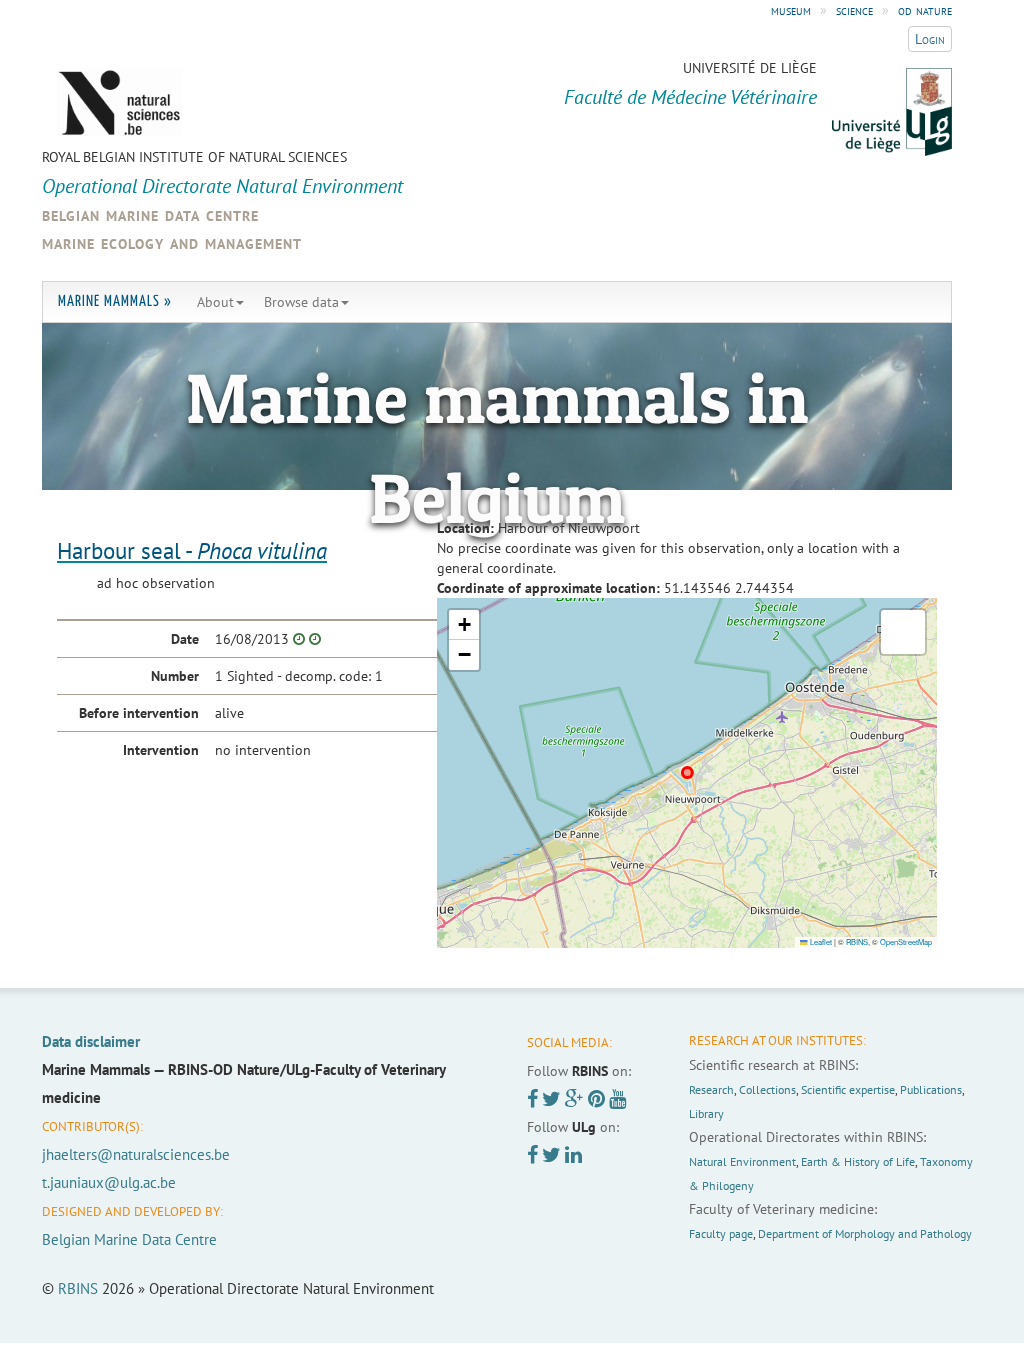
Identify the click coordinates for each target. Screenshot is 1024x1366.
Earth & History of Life (858, 1161)
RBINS (857, 941)
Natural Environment (742, 1161)
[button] (464, 625)
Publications (931, 1089)
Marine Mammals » (115, 301)
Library (706, 1113)
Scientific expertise (848, 1089)
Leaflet (820, 941)
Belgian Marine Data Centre (129, 1239)
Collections (767, 1089)
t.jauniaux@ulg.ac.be (109, 1182)
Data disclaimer (91, 1041)
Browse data (301, 302)
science (854, 10)
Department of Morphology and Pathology (865, 1233)
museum (791, 10)
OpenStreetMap (906, 941)
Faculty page (721, 1233)
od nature (925, 10)
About (215, 302)
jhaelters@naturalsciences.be (136, 1154)
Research (711, 1089)
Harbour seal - (192, 550)
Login (930, 39)
